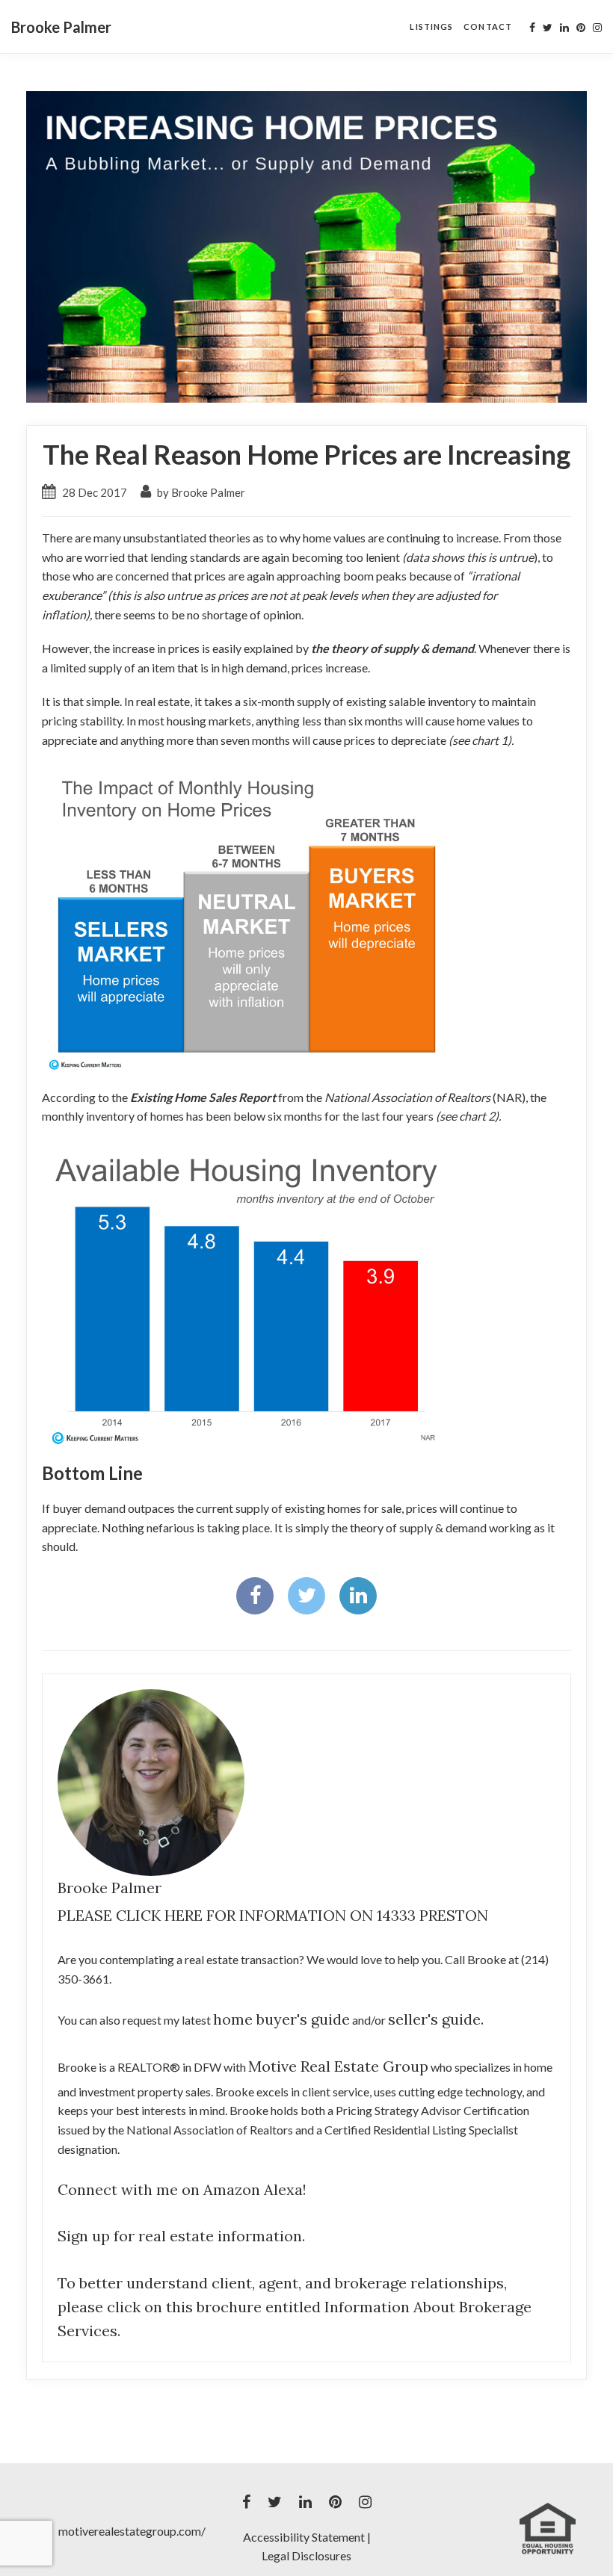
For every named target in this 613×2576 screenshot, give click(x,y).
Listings (431, 27)
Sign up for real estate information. (181, 2236)
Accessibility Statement (304, 2537)
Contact (488, 27)
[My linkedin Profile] (564, 28)
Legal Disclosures (306, 2555)
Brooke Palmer (61, 27)
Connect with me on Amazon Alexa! (182, 2189)
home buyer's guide (281, 2019)
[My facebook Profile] (532, 28)
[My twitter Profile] (548, 28)
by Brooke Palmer (200, 492)
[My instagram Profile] (597, 28)
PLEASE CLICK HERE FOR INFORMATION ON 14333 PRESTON (273, 1915)
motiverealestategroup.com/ (132, 2531)
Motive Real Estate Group (338, 2066)
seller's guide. (436, 2019)
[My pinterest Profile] (581, 28)
